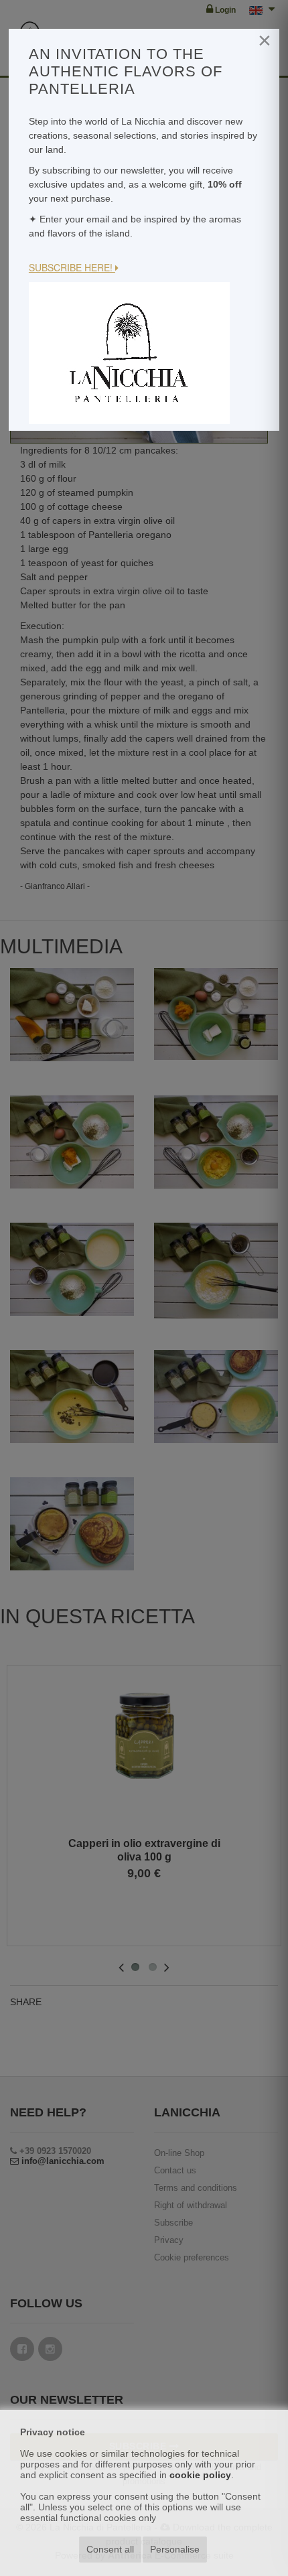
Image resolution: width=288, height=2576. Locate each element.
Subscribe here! (72, 267)
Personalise (175, 2549)
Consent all (110, 2549)
